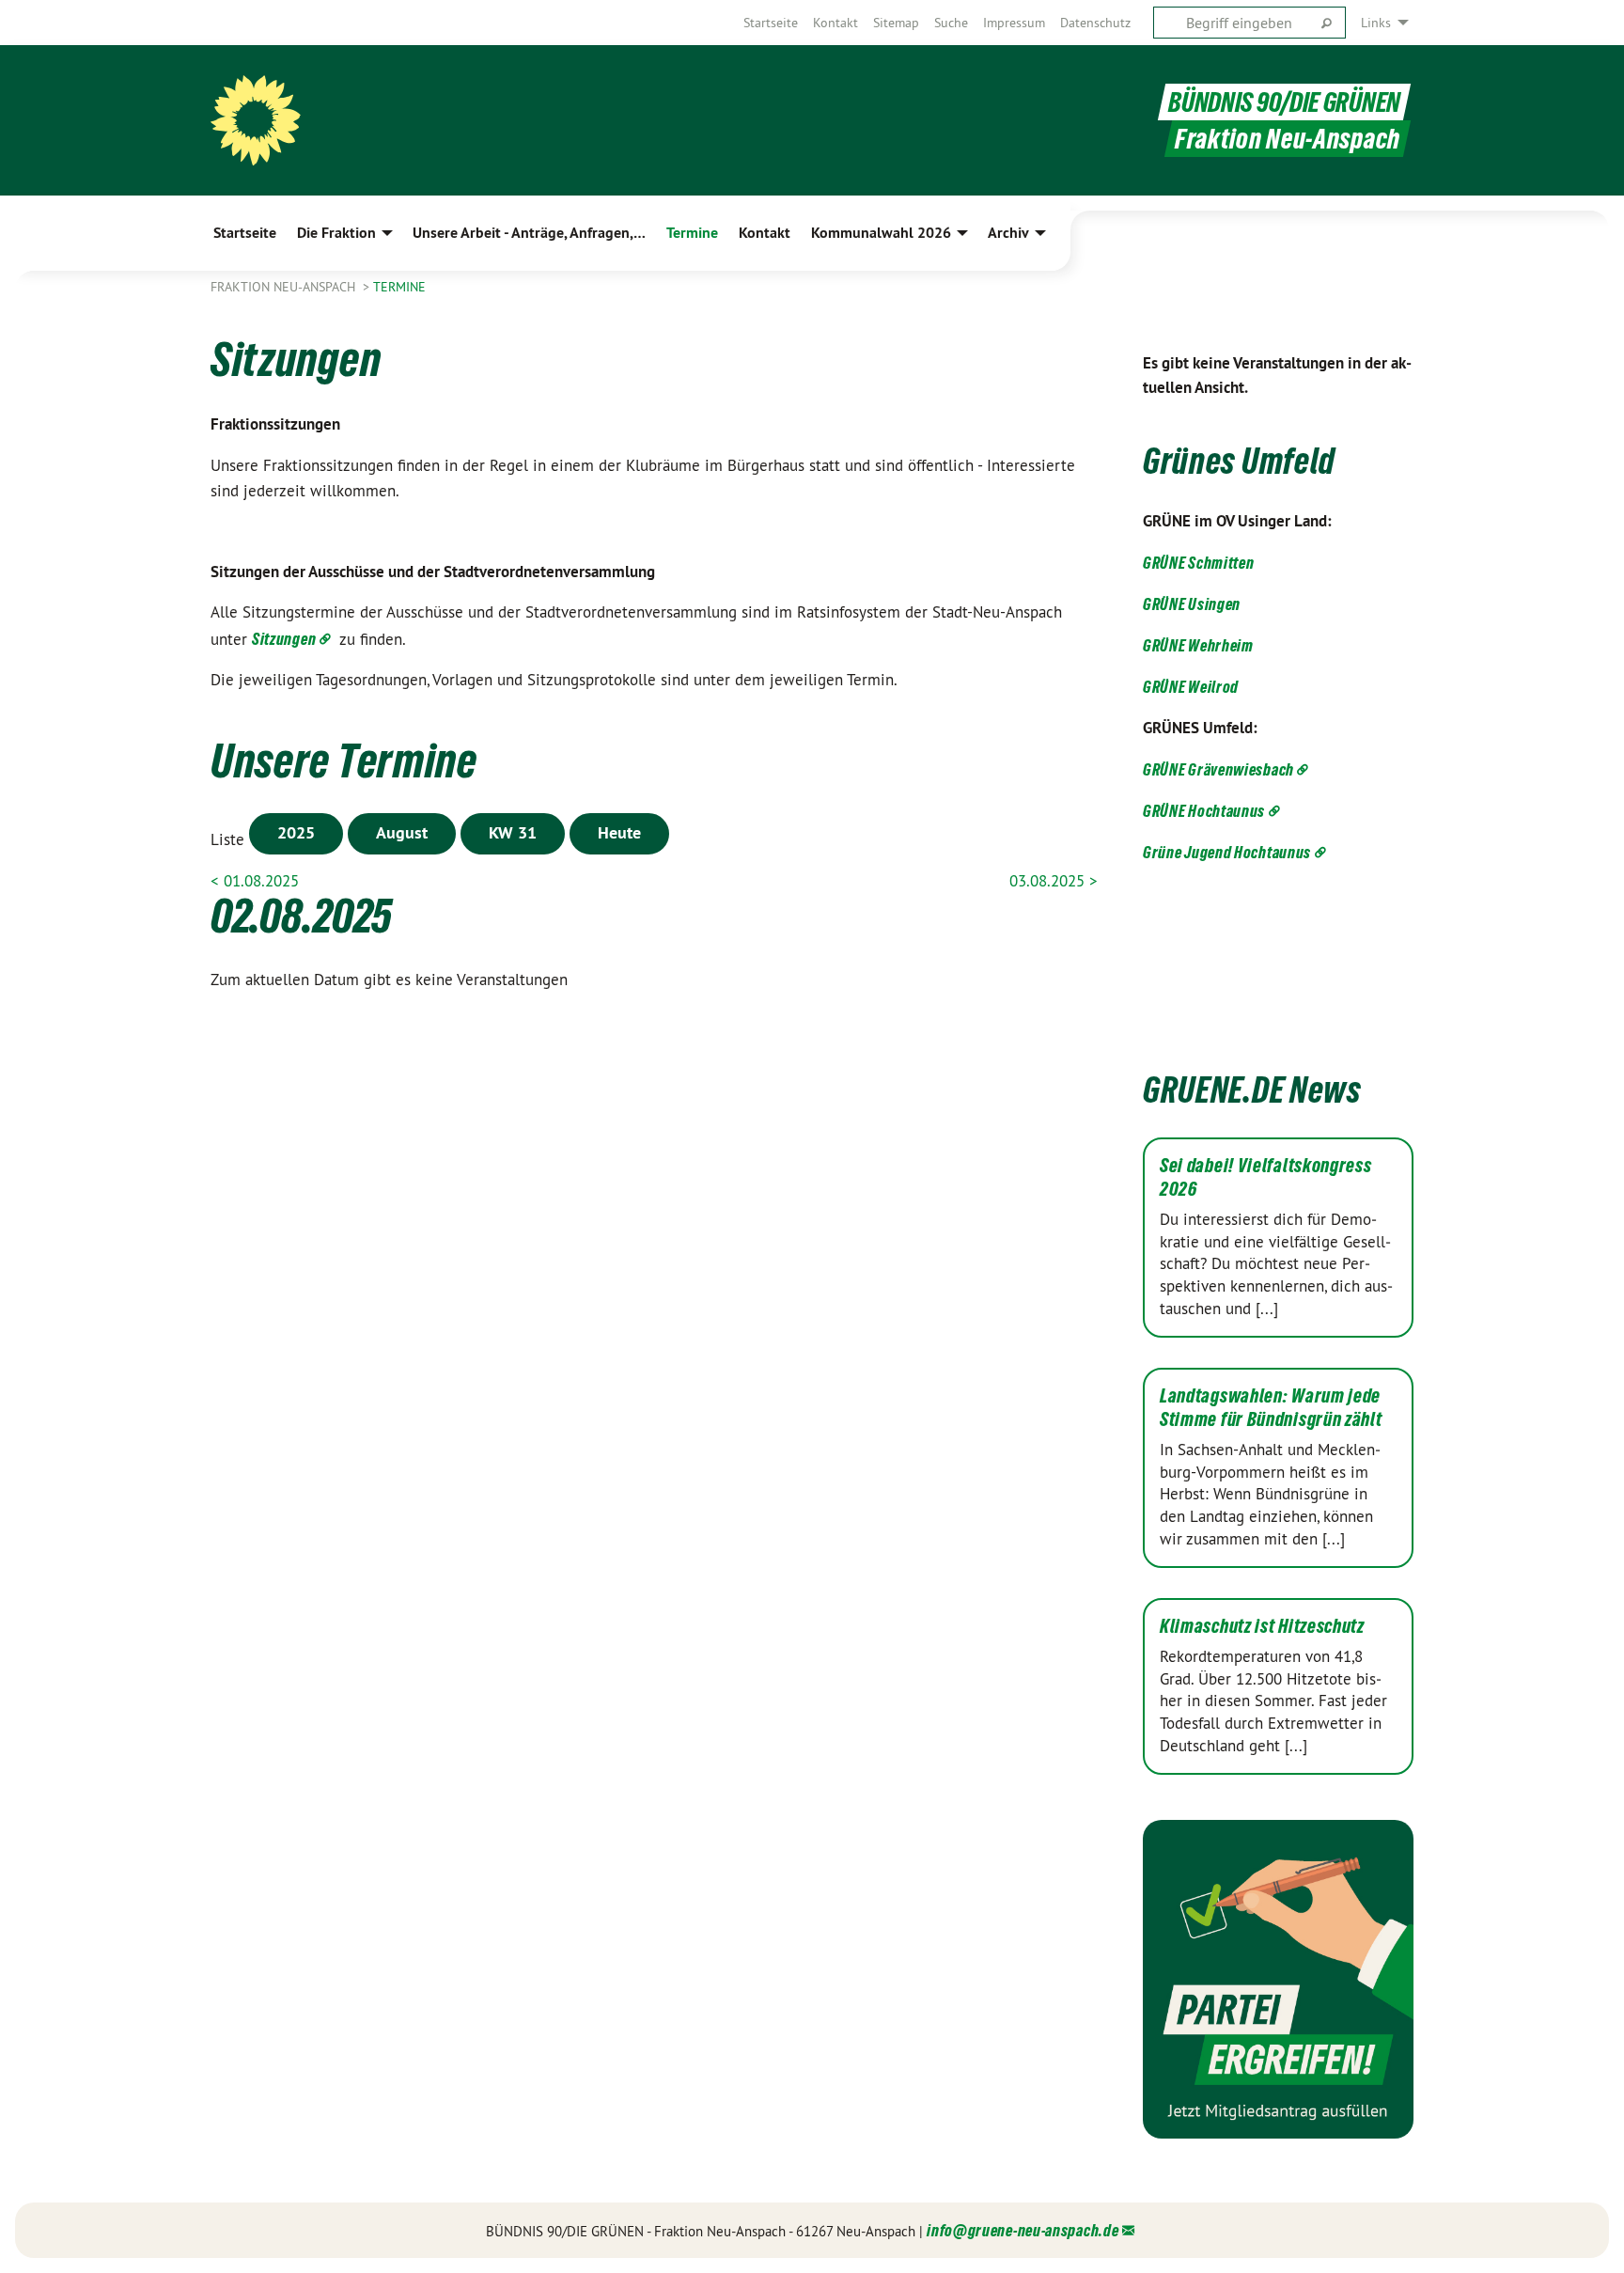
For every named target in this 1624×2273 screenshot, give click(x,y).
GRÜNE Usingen (1192, 604)
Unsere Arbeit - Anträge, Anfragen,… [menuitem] (529, 233)
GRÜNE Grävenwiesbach (1218, 769)
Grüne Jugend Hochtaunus (1227, 852)
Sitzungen (284, 639)
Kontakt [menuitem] (765, 233)
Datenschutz (1095, 23)
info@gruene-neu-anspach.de (1023, 2230)
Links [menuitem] (1376, 23)
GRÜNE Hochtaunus (1204, 811)
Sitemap (896, 23)
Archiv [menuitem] (1008, 233)
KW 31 (513, 832)
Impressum (1014, 23)
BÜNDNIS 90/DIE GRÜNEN (1284, 102)
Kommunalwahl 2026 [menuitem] (881, 233)
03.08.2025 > (1054, 881)
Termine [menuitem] (692, 233)
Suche (951, 23)
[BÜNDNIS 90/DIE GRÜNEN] (256, 120)
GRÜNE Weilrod (1191, 687)
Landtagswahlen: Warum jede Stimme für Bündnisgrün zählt (1271, 1408)
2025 (296, 832)
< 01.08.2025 (255, 881)
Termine (399, 287)
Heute (619, 832)
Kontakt (835, 23)
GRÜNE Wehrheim (1198, 645)
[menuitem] (771, 23)
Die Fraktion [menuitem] (336, 233)
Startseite (771, 23)
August (402, 832)
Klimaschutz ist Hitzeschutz (1262, 1626)
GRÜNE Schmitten (1199, 563)
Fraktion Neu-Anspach (285, 287)
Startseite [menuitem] (245, 233)
